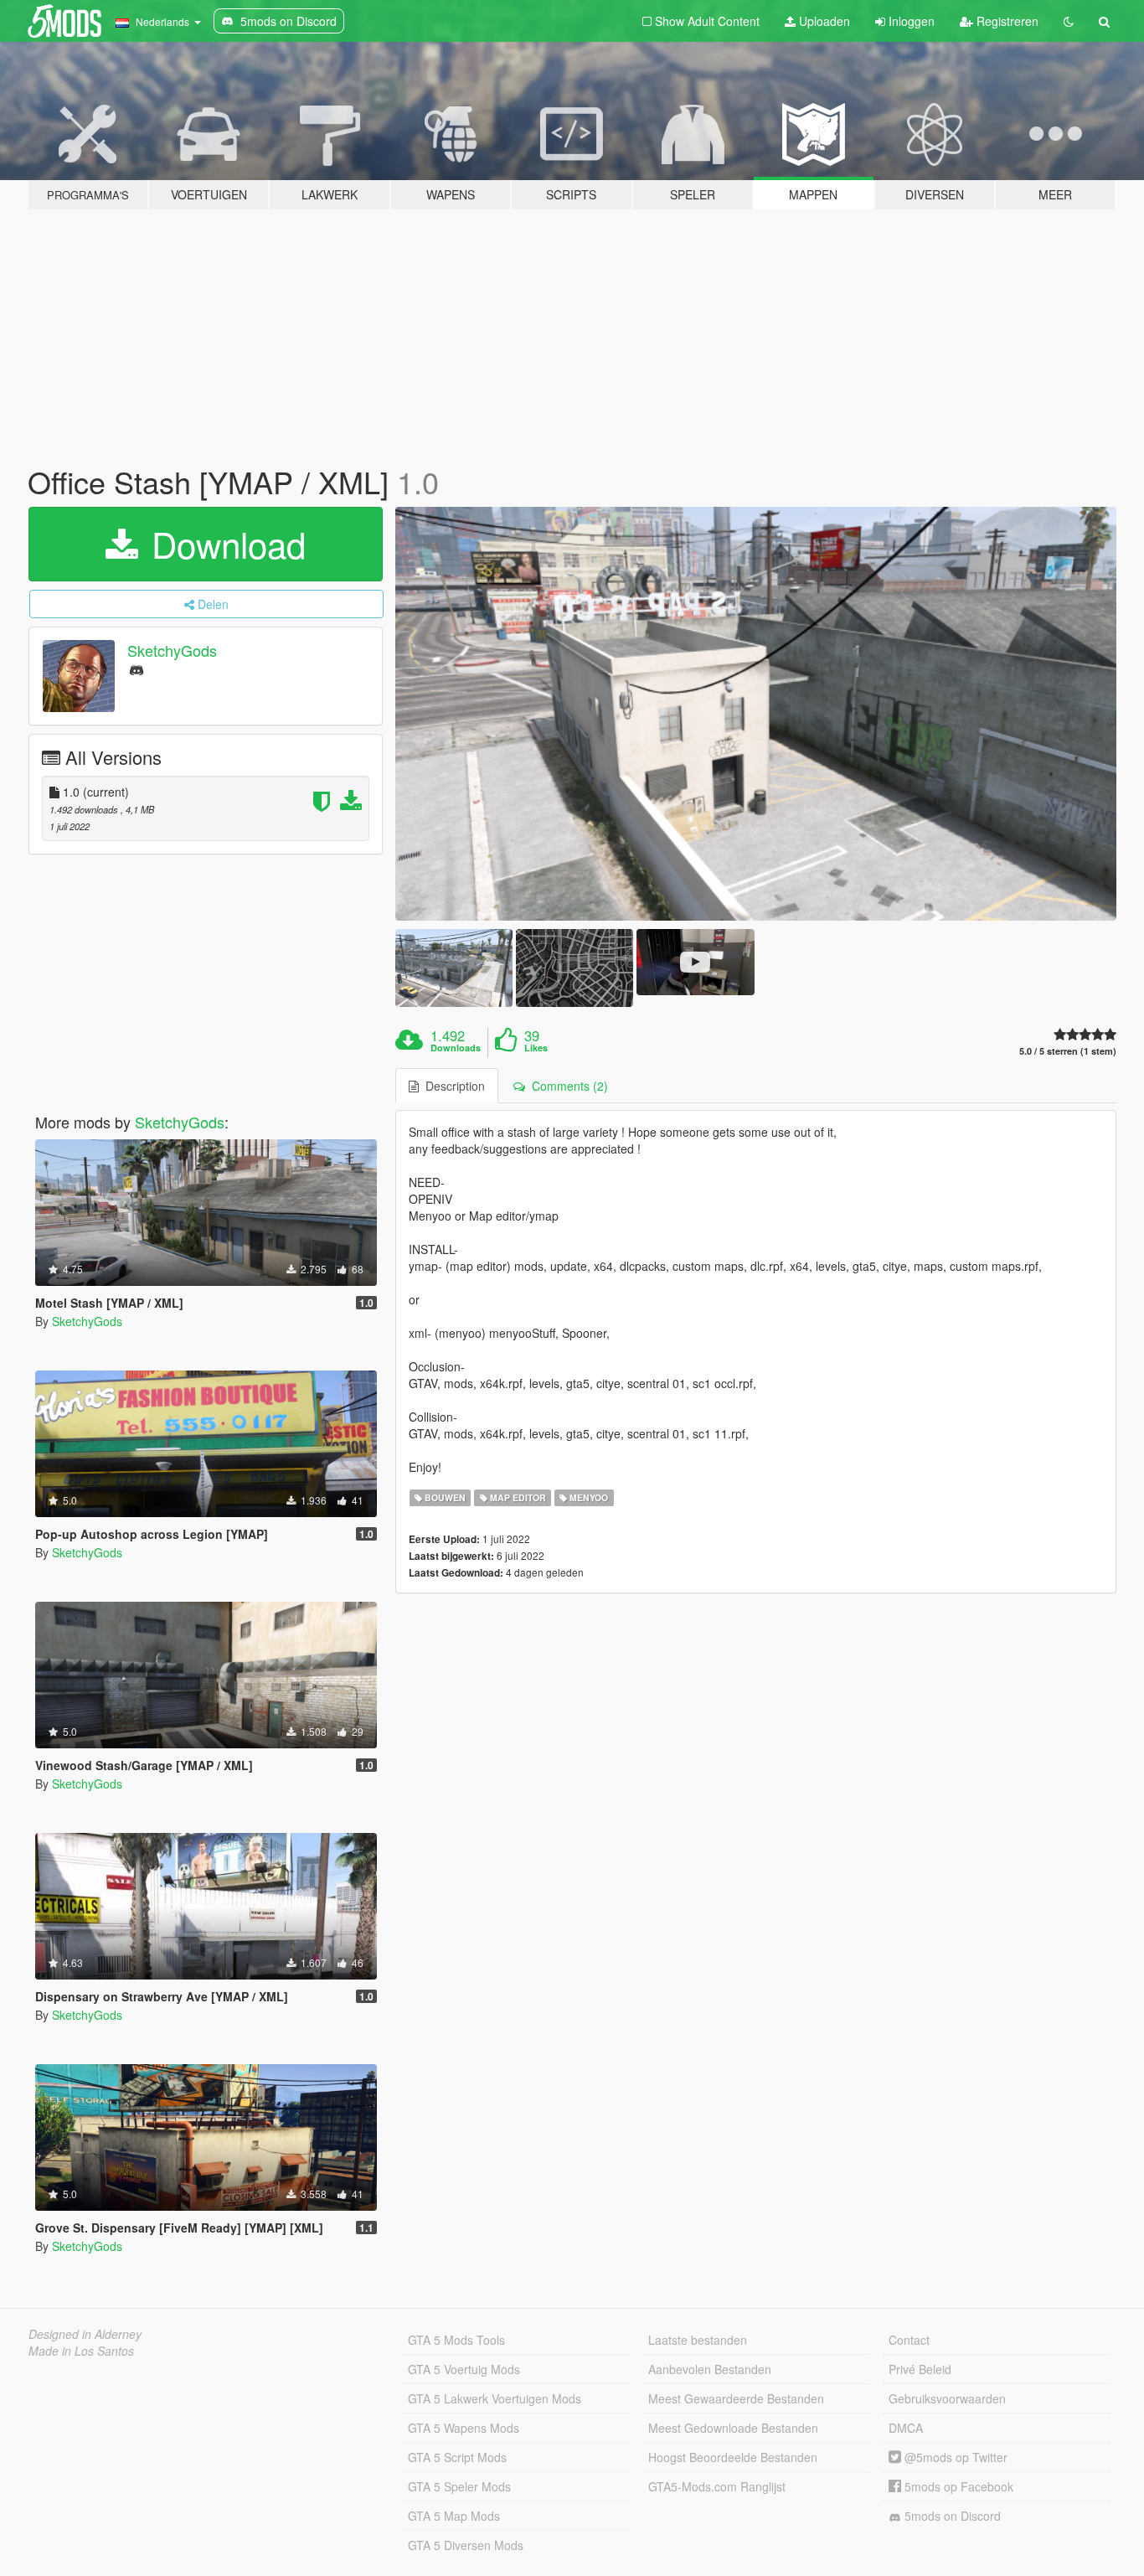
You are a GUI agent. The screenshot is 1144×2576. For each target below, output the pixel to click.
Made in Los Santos (81, 2351)
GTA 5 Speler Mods (459, 2486)
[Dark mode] (1069, 21)
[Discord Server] (137, 669)
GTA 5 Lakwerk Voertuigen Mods (495, 2398)
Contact (909, 2340)
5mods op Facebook (957, 2486)
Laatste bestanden (698, 2340)
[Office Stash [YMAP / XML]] (756, 714)
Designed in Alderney (85, 2334)
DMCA (906, 2428)
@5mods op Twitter (954, 2457)
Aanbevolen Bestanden (710, 2369)
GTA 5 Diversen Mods (466, 2545)
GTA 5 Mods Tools (456, 2340)
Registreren (1006, 21)
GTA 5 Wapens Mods (464, 2428)
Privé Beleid (920, 2369)
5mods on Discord (951, 2516)
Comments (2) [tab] (567, 1086)
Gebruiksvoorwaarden (947, 2398)
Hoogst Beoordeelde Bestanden (733, 2457)
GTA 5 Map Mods (454, 2516)
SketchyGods (172, 650)
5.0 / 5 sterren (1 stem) (1068, 1051)
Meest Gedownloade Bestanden (733, 2428)
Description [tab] (452, 1086)
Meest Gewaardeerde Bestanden (736, 2398)
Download (224, 544)
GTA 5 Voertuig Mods (464, 2369)
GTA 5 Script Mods (457, 2457)
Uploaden (823, 21)
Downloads (456, 1048)
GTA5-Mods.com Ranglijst (717, 2486)
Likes (536, 1048)
